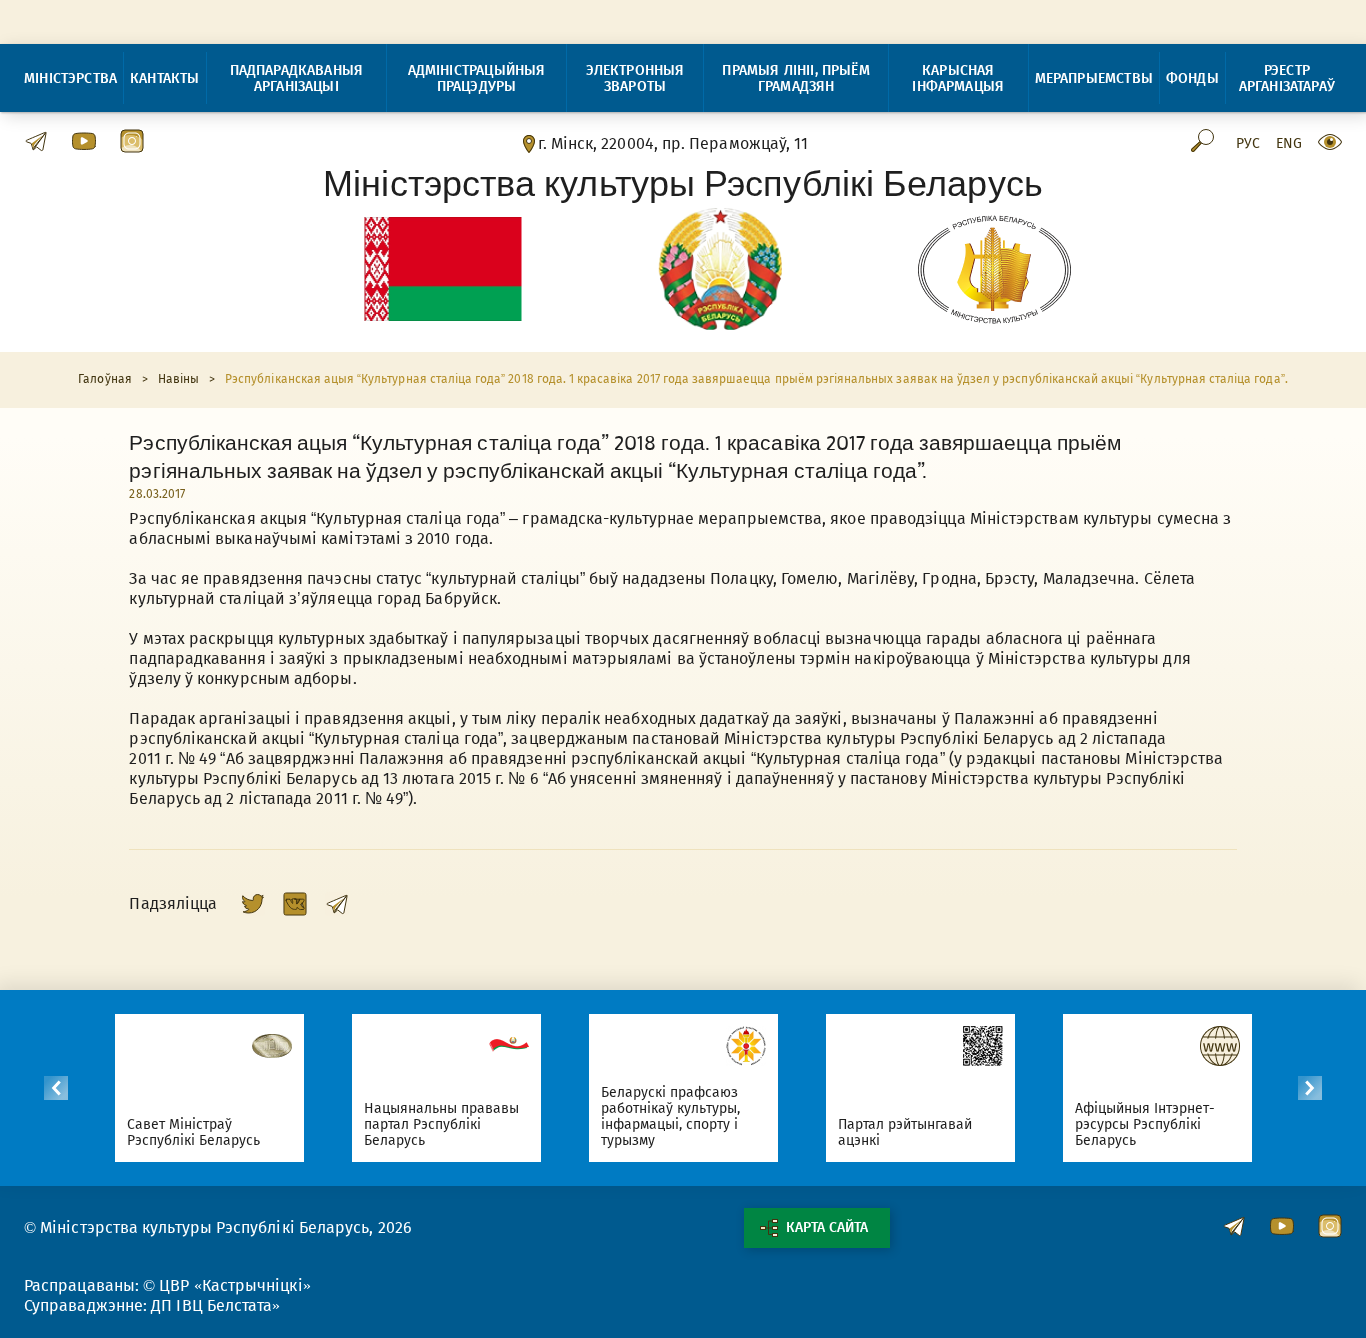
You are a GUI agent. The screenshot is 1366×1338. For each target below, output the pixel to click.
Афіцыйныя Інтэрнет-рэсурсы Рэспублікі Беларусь (1145, 1124)
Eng (1289, 144)
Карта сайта (827, 1227)
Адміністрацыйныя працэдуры (477, 78)
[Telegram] (337, 904)
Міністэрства (70, 78)
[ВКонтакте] (295, 904)
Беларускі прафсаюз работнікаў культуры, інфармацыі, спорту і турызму (671, 1116)
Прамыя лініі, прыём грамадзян (795, 78)
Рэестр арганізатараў (1287, 78)
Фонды (1192, 78)
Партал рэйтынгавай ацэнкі (905, 1132)
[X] (253, 904)
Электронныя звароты (635, 78)
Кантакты (164, 78)
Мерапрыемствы (1094, 78)
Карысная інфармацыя (958, 78)
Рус (1248, 144)
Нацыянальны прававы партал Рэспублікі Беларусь (442, 1124)
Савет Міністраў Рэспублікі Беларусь (194, 1132)
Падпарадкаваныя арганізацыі (297, 78)
